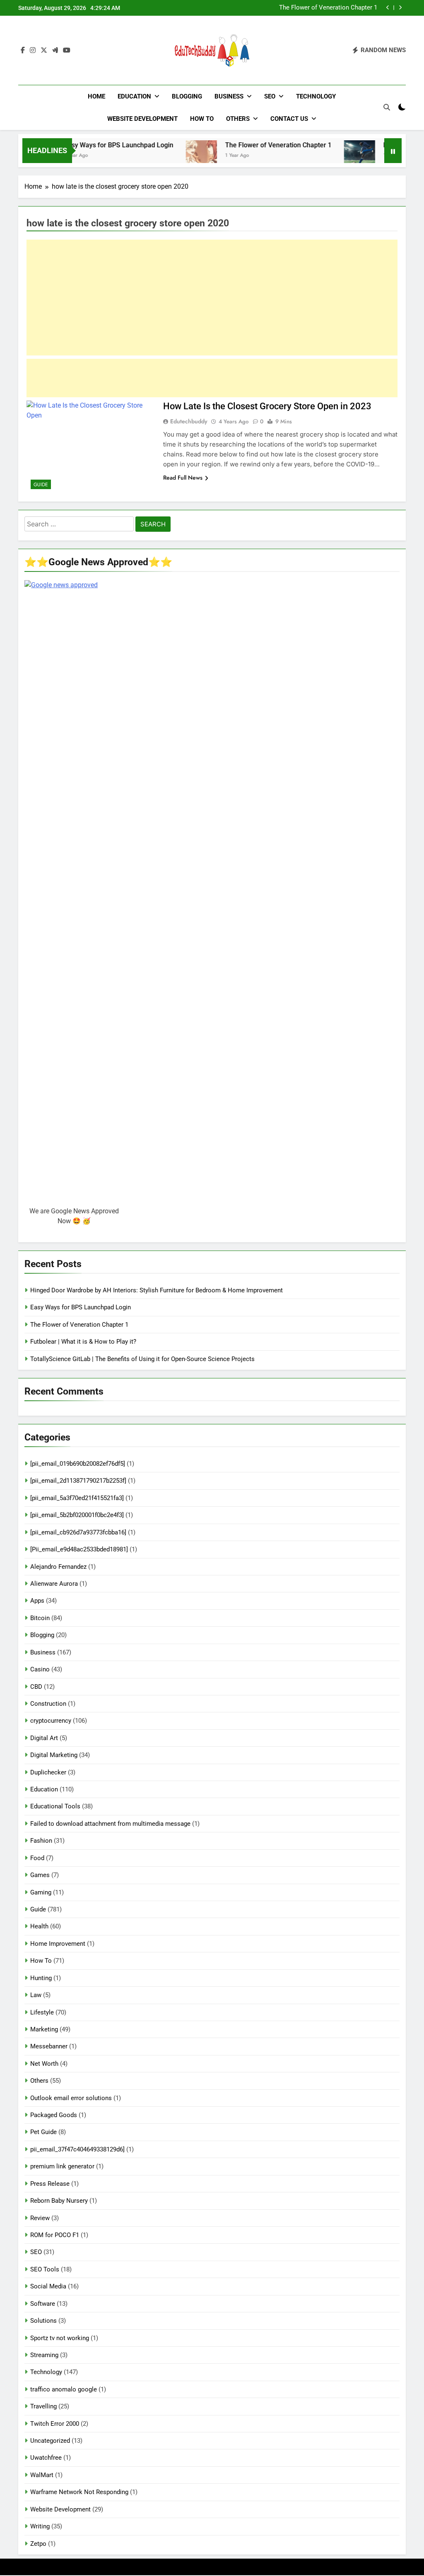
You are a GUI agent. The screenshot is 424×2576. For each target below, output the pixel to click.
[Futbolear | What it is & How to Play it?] (326, 156)
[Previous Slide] (388, 8)
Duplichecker (48, 1772)
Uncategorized (50, 2441)
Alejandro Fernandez (58, 1567)
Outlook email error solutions (71, 2098)
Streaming (44, 2355)
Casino (40, 1669)
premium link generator (62, 2166)
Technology (316, 96)
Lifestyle (42, 2012)
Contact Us (289, 119)
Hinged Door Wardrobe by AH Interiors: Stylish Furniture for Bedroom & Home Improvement (157, 1290)
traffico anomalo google (64, 2389)
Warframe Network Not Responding (79, 2492)
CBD (36, 1687)
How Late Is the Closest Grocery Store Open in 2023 (267, 406)
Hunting (41, 1978)
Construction (48, 1704)
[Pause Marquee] (393, 151)
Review (40, 2218)
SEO (270, 96)
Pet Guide (43, 2132)
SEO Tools (45, 2269)
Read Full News (183, 478)
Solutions (43, 2321)
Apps (37, 1601)
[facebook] (23, 50)
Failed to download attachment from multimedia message (110, 1824)
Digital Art (44, 1738)
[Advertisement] (212, 298)
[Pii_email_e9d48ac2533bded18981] (79, 1549)
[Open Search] (387, 107)
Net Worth (44, 2064)
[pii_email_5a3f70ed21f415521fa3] (77, 1498)
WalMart (42, 2475)
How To (202, 119)
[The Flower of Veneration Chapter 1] (167, 156)
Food (37, 1858)
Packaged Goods (54, 2115)
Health (39, 1926)
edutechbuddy (189, 421)
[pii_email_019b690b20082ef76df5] (78, 1464)
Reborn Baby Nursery (59, 2201)
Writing (40, 2526)
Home (96, 96)
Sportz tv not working (60, 2338)
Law (36, 1995)
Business (229, 96)
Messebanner (49, 2046)
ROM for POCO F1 (55, 2235)
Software (43, 2304)
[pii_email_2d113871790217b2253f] (78, 1481)
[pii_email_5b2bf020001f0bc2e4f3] (77, 1515)
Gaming (41, 1892)
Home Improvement (58, 1944)
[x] (44, 50)
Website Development (142, 119)
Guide (41, 485)
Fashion (41, 1841)
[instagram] (33, 50)
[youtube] (67, 50)
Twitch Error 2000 (55, 2424)
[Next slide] (400, 8)
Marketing (44, 2029)
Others (238, 119)
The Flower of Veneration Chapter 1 (245, 145)
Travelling (43, 2406)
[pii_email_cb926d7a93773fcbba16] (78, 1532)
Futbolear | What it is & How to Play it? (324, 8)
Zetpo (38, 2544)
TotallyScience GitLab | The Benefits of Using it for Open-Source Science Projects (142, 1359)
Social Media (48, 2286)
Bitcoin (40, 1618)
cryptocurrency (51, 1721)
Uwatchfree (46, 2458)
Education (134, 96)
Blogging (187, 96)
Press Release (50, 2184)
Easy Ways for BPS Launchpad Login (85, 145)
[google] (55, 50)
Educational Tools (55, 1806)
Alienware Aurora (54, 1584)
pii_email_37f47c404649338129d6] (77, 2149)
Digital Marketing (54, 1755)
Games (40, 1875)
